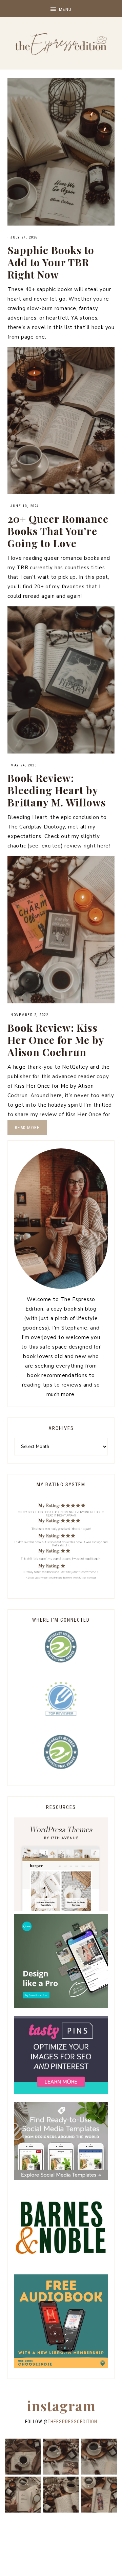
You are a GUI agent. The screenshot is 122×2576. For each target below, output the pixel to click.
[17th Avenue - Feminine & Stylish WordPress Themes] (61, 1909)
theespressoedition (73, 2422)
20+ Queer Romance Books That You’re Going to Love (58, 531)
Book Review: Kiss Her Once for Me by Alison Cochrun (56, 1040)
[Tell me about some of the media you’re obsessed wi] (99, 2495)
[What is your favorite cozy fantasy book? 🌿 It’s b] (23, 2495)
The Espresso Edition (61, 44)
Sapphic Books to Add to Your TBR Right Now (51, 262)
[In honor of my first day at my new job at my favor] (61, 2495)
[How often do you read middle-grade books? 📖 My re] (61, 2457)
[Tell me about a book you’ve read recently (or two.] (99, 2457)
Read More (27, 1128)
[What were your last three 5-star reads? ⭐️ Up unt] (23, 2457)
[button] (61, 9)
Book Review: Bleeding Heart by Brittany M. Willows (57, 790)
